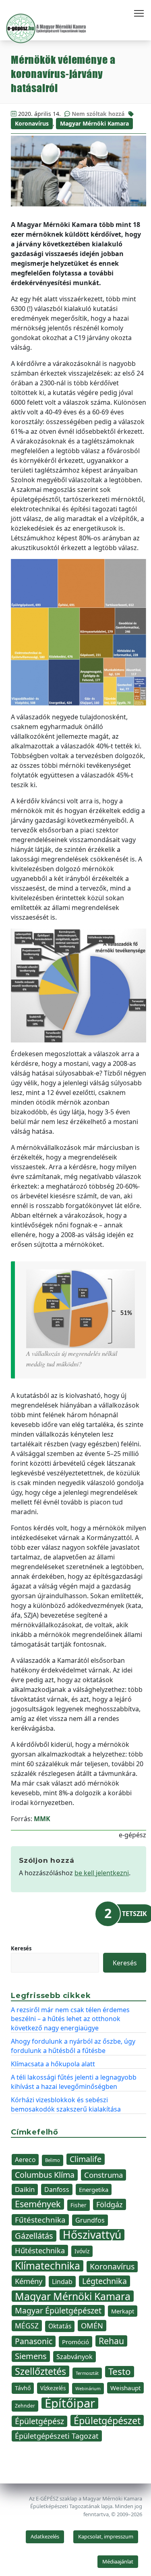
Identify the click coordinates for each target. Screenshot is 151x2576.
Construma (103, 2175)
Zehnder (25, 2406)
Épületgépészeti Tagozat (57, 2436)
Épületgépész (39, 2421)
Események (38, 2204)
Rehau (111, 2341)
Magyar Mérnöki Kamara (94, 123)
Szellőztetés (40, 2371)
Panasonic (34, 2341)
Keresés (21, 1948)
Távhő (23, 2388)
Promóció (75, 2342)
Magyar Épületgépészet (58, 2310)
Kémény (29, 2281)
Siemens (31, 2356)
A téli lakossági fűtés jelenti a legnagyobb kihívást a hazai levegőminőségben (74, 2082)
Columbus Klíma (45, 2175)
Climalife (86, 2159)
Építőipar (70, 2403)
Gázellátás (34, 2236)
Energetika (94, 2189)
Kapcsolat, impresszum (106, 2536)
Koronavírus (32, 123)
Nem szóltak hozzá (98, 114)
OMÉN (92, 2325)
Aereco (25, 2160)
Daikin (25, 2189)
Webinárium (88, 2389)
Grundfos (90, 2220)
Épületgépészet (107, 2421)
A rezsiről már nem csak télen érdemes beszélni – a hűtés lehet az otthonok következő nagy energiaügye (70, 2019)
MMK (42, 1819)
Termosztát (87, 2373)
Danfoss (57, 2189)
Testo (120, 2372)
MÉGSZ (27, 2326)
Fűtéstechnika (40, 2220)
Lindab (62, 2282)
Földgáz (110, 2204)
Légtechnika (104, 2281)
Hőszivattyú (92, 2235)
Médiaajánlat (118, 2561)
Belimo (53, 2160)
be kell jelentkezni (102, 1873)
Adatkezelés (45, 2536)
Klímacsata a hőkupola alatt (53, 2064)
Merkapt (123, 2311)
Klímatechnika (48, 2266)
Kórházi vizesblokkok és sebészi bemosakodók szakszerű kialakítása (66, 2104)
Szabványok (74, 2357)
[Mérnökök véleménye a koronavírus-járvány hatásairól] (79, 171)
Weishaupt (125, 2388)
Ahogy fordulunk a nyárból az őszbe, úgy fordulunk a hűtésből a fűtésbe (73, 2046)
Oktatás (60, 2326)
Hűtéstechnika (40, 2250)
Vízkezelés (53, 2388)
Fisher (79, 2205)
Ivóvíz (82, 2251)
